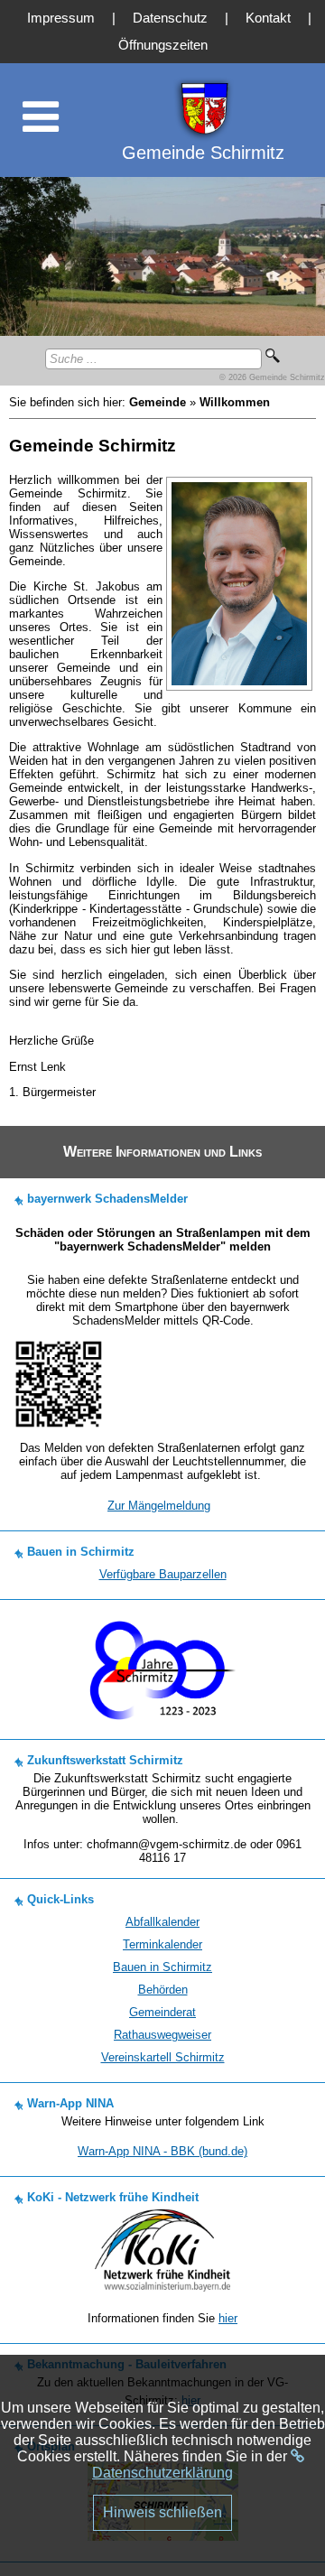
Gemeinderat (162, 2012)
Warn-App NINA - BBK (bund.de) (162, 2151)
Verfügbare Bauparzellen (163, 1574)
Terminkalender (162, 1944)
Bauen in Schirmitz (162, 1967)
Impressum (61, 18)
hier (228, 2318)
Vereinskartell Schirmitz (163, 2057)
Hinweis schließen (162, 2512)
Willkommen (235, 402)
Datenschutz (170, 18)
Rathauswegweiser (162, 2035)
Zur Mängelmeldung (159, 1506)
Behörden (163, 1990)
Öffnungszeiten (163, 45)
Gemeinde (158, 402)
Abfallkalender (162, 1922)
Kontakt (268, 18)
